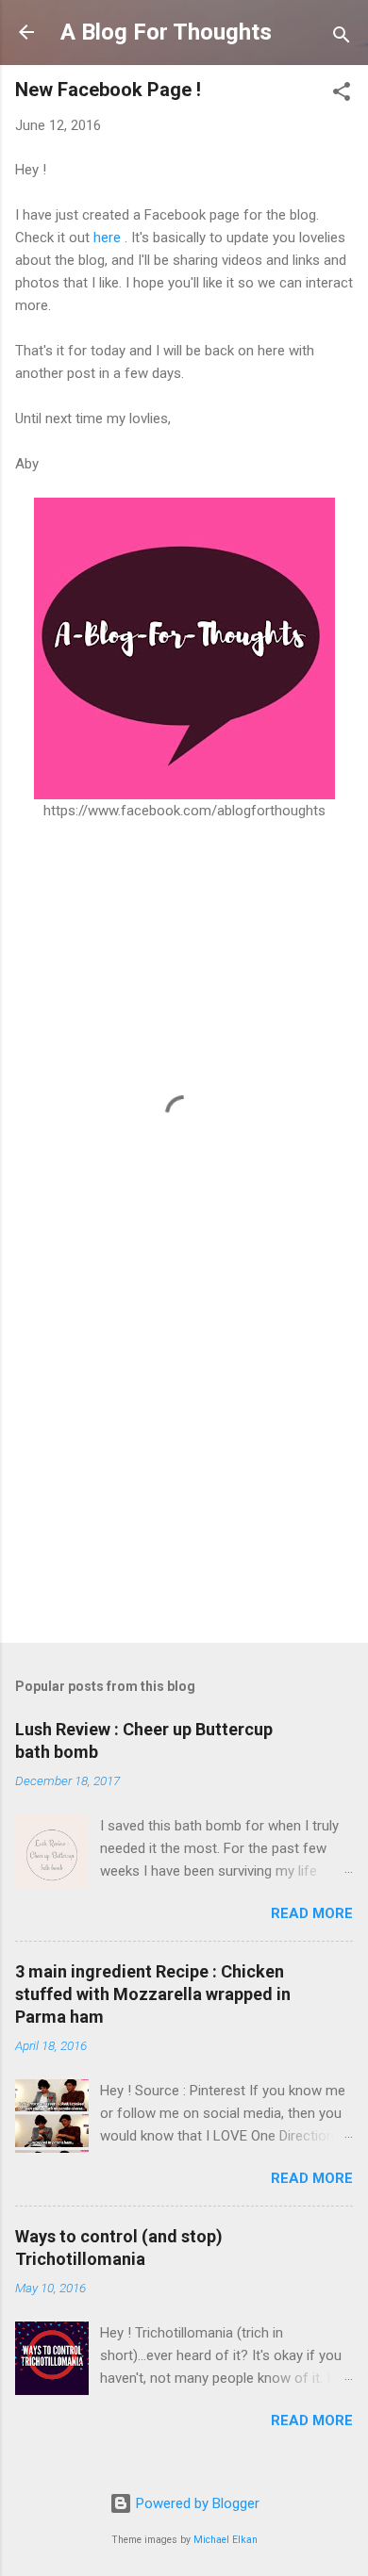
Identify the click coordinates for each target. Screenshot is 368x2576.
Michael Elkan (226, 2540)
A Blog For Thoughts (166, 32)
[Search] (342, 38)
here (107, 238)
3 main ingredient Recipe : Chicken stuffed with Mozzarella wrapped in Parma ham (153, 1994)
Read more (312, 1913)
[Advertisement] (184, 1481)
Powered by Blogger (196, 2503)
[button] (342, 95)
